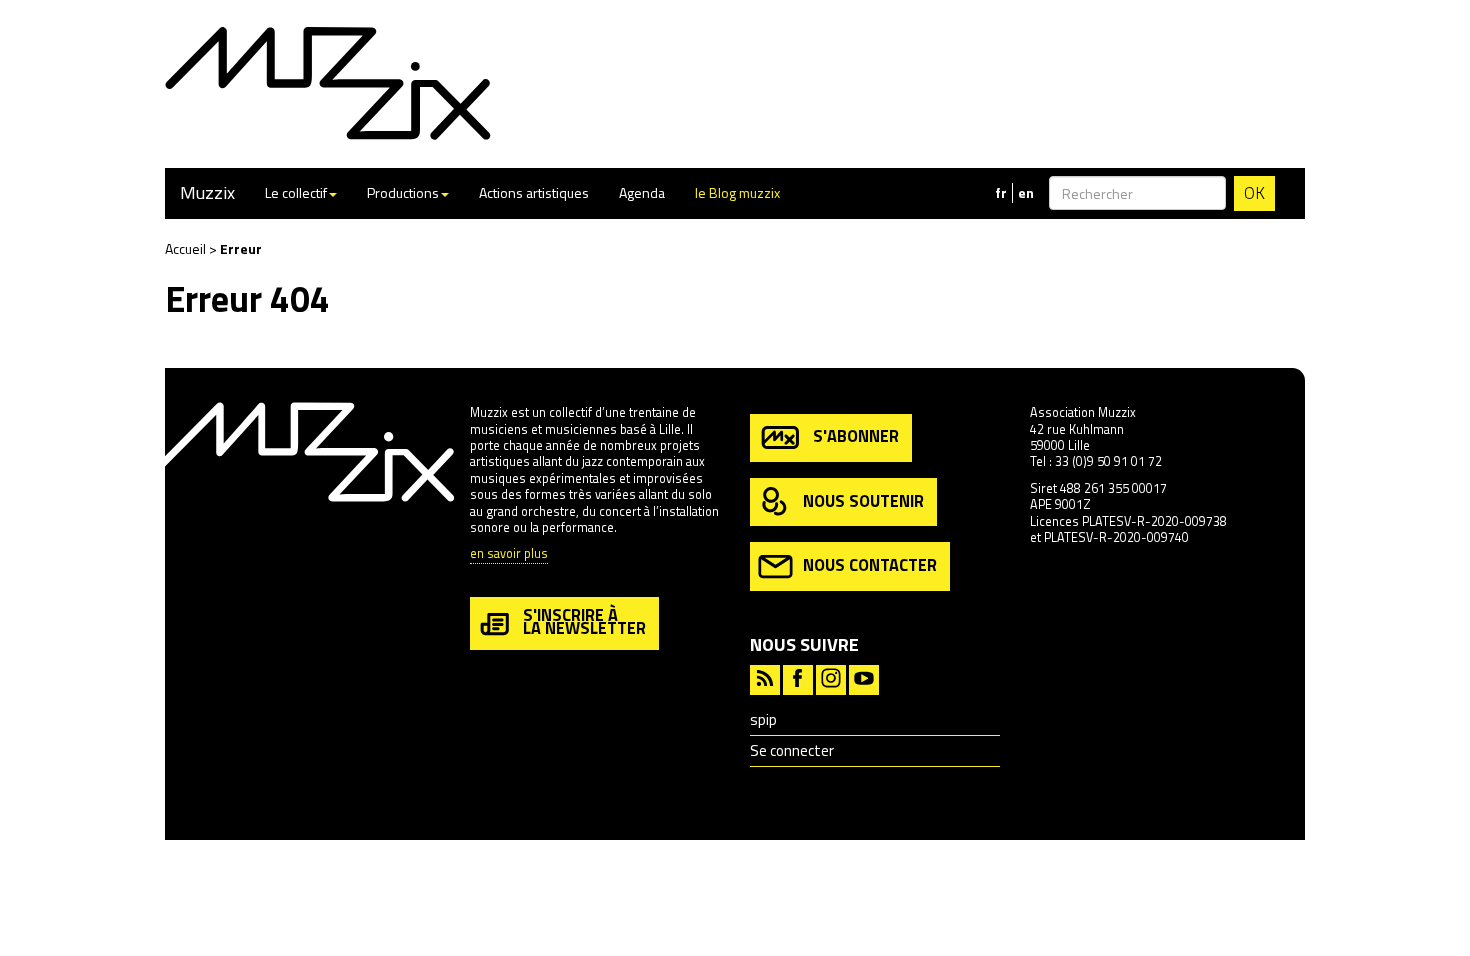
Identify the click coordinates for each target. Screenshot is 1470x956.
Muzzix (207, 192)
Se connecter (792, 750)
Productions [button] (403, 192)
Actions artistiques (534, 192)
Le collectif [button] (296, 192)
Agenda (642, 192)
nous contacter (870, 564)
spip (763, 719)
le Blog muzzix (737, 192)
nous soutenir (863, 499)
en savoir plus (509, 554)
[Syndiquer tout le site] (765, 677)
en (1026, 193)
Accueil (185, 248)
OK (1254, 193)
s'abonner (856, 435)
